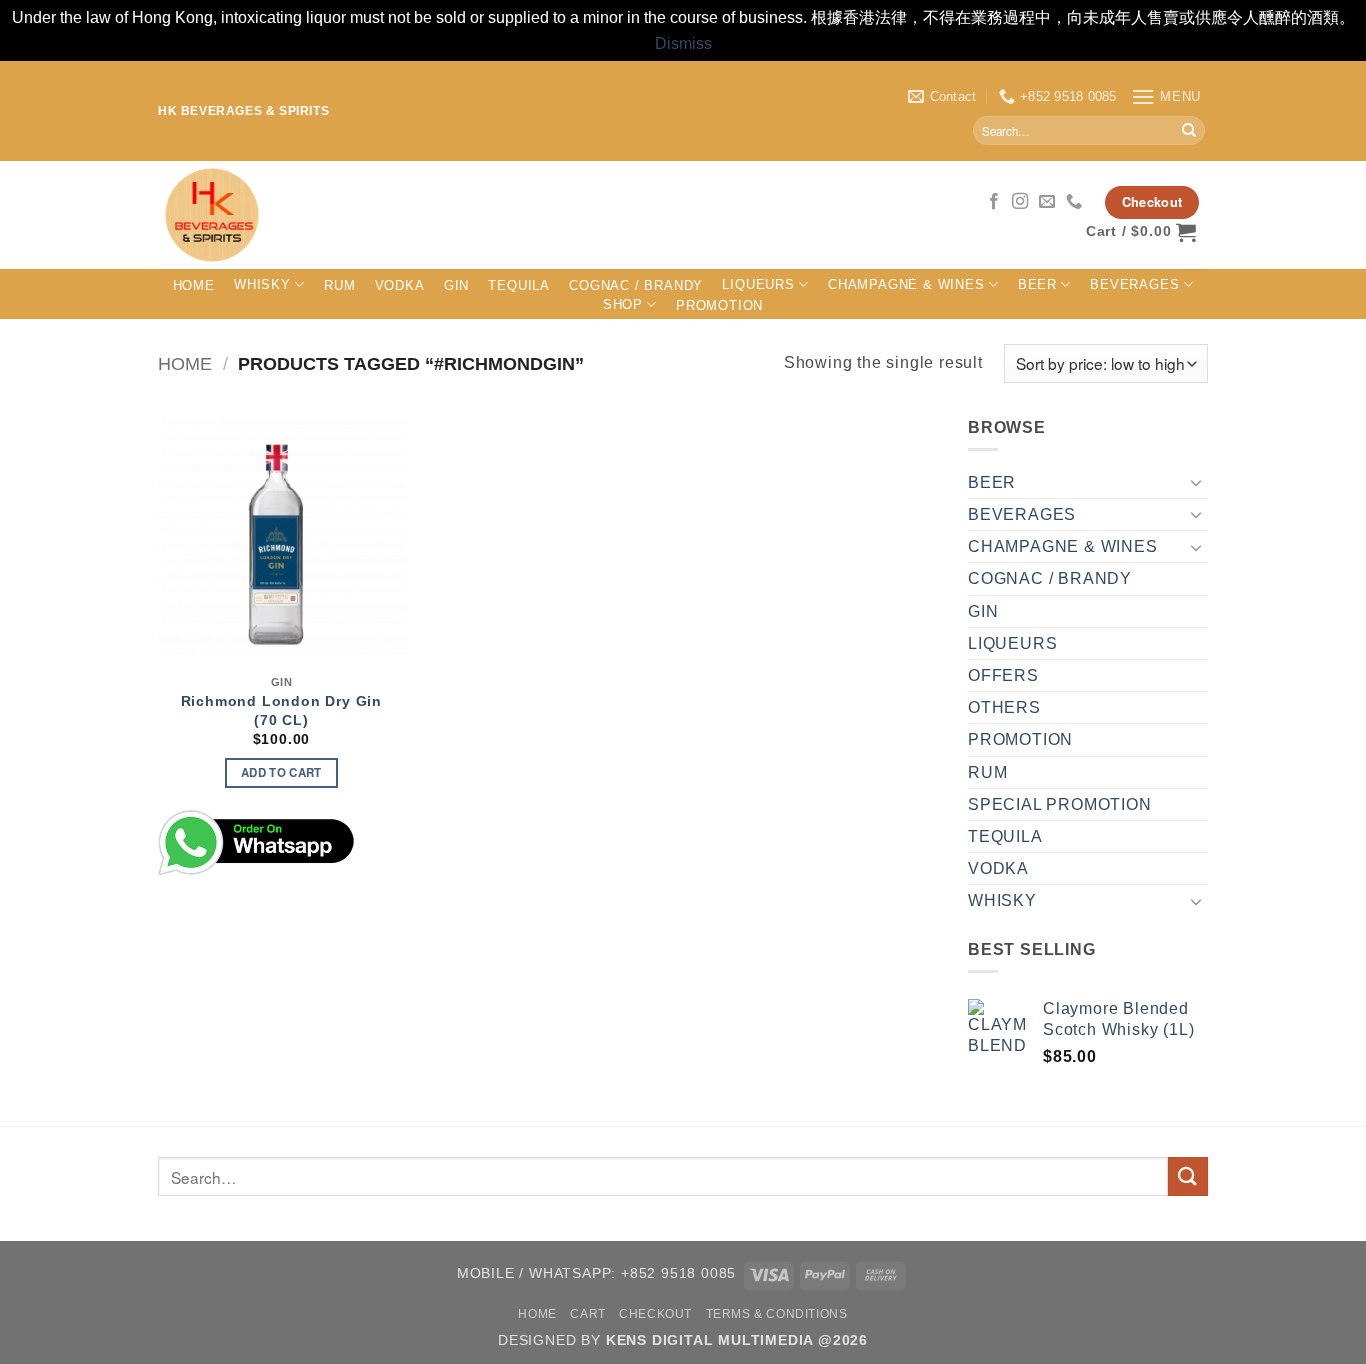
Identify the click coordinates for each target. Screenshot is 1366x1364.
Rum (339, 285)
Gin (456, 285)
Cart (587, 1314)
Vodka (400, 285)
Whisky (262, 284)
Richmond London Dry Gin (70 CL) (281, 710)
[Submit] (1189, 131)
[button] (1166, 96)
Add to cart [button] (281, 772)
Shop (623, 304)
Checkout (655, 1314)
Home (194, 285)
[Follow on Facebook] (994, 202)
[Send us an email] (1047, 202)
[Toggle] (1196, 482)
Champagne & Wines (906, 284)
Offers (1003, 675)
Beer (1037, 284)
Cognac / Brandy (636, 285)
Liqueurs (758, 284)
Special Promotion (1060, 804)
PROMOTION (719, 305)
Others (1004, 707)
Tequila (519, 285)
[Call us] (1074, 202)
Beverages (1134, 284)
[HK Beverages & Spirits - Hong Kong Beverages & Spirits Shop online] (492, 215)
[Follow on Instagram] (1020, 202)
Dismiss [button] (683, 43)
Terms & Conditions (777, 1314)
